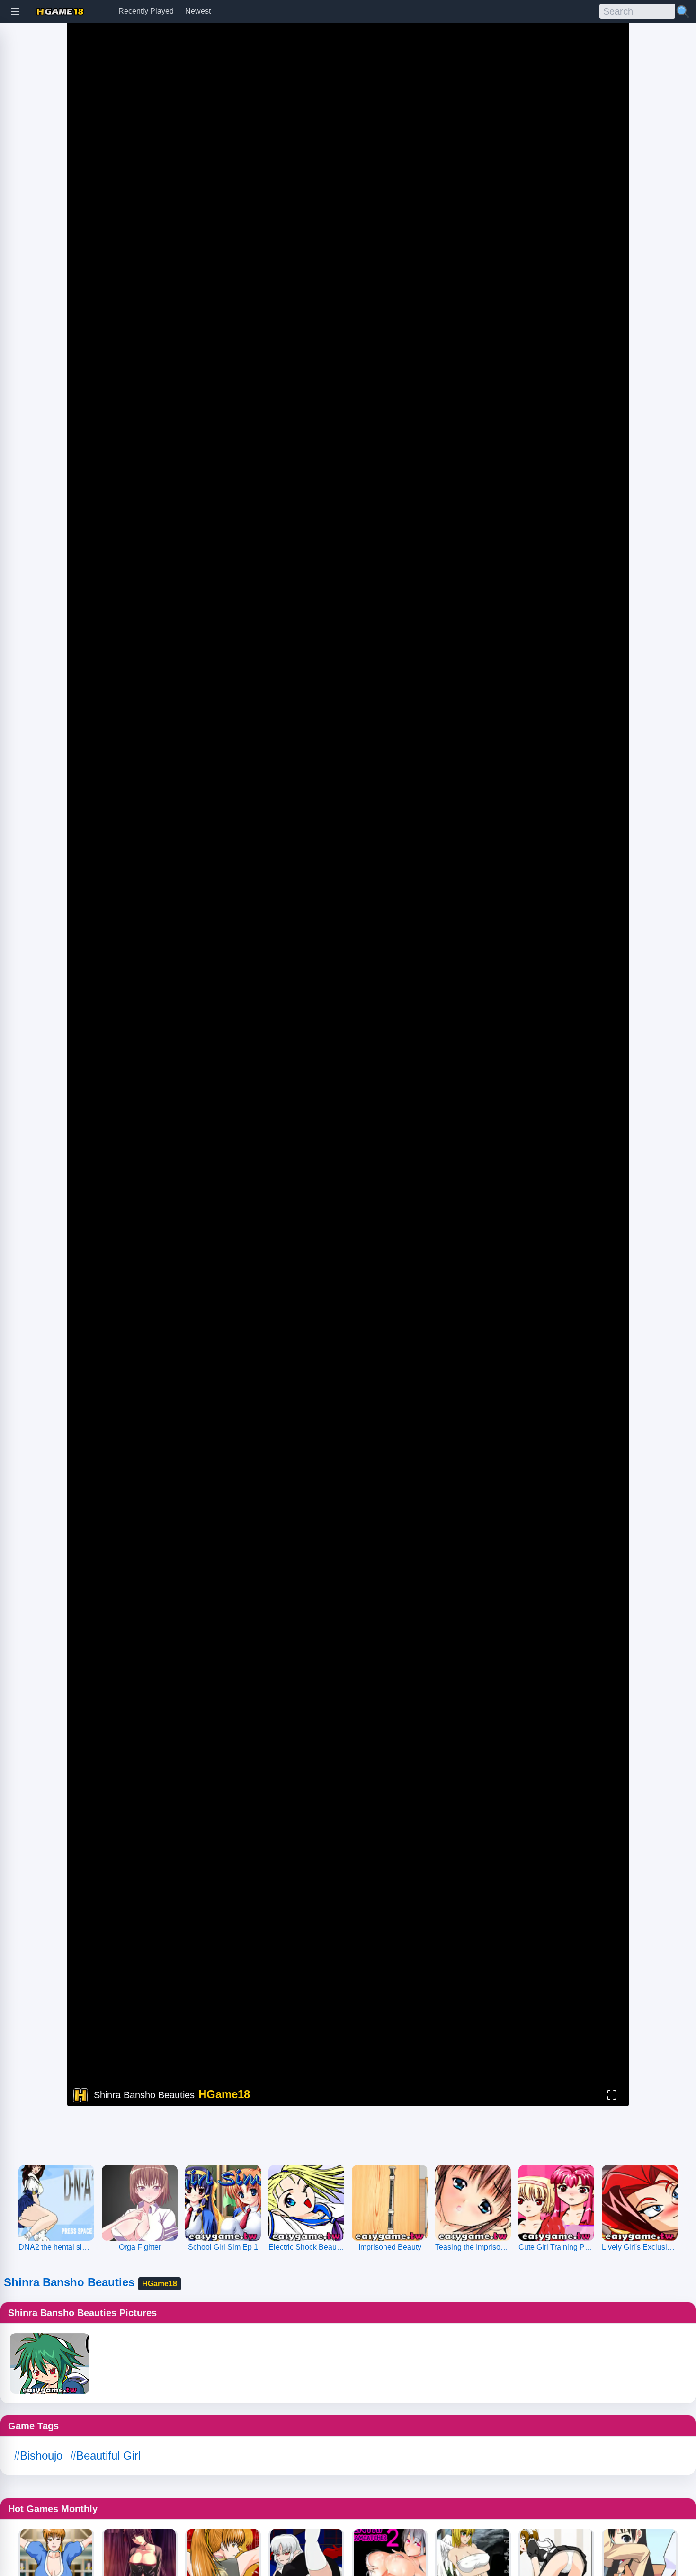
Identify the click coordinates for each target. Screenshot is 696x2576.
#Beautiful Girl (105, 2455)
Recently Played (146, 11)
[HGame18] (60, 12)
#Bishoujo (38, 2455)
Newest (198, 11)
